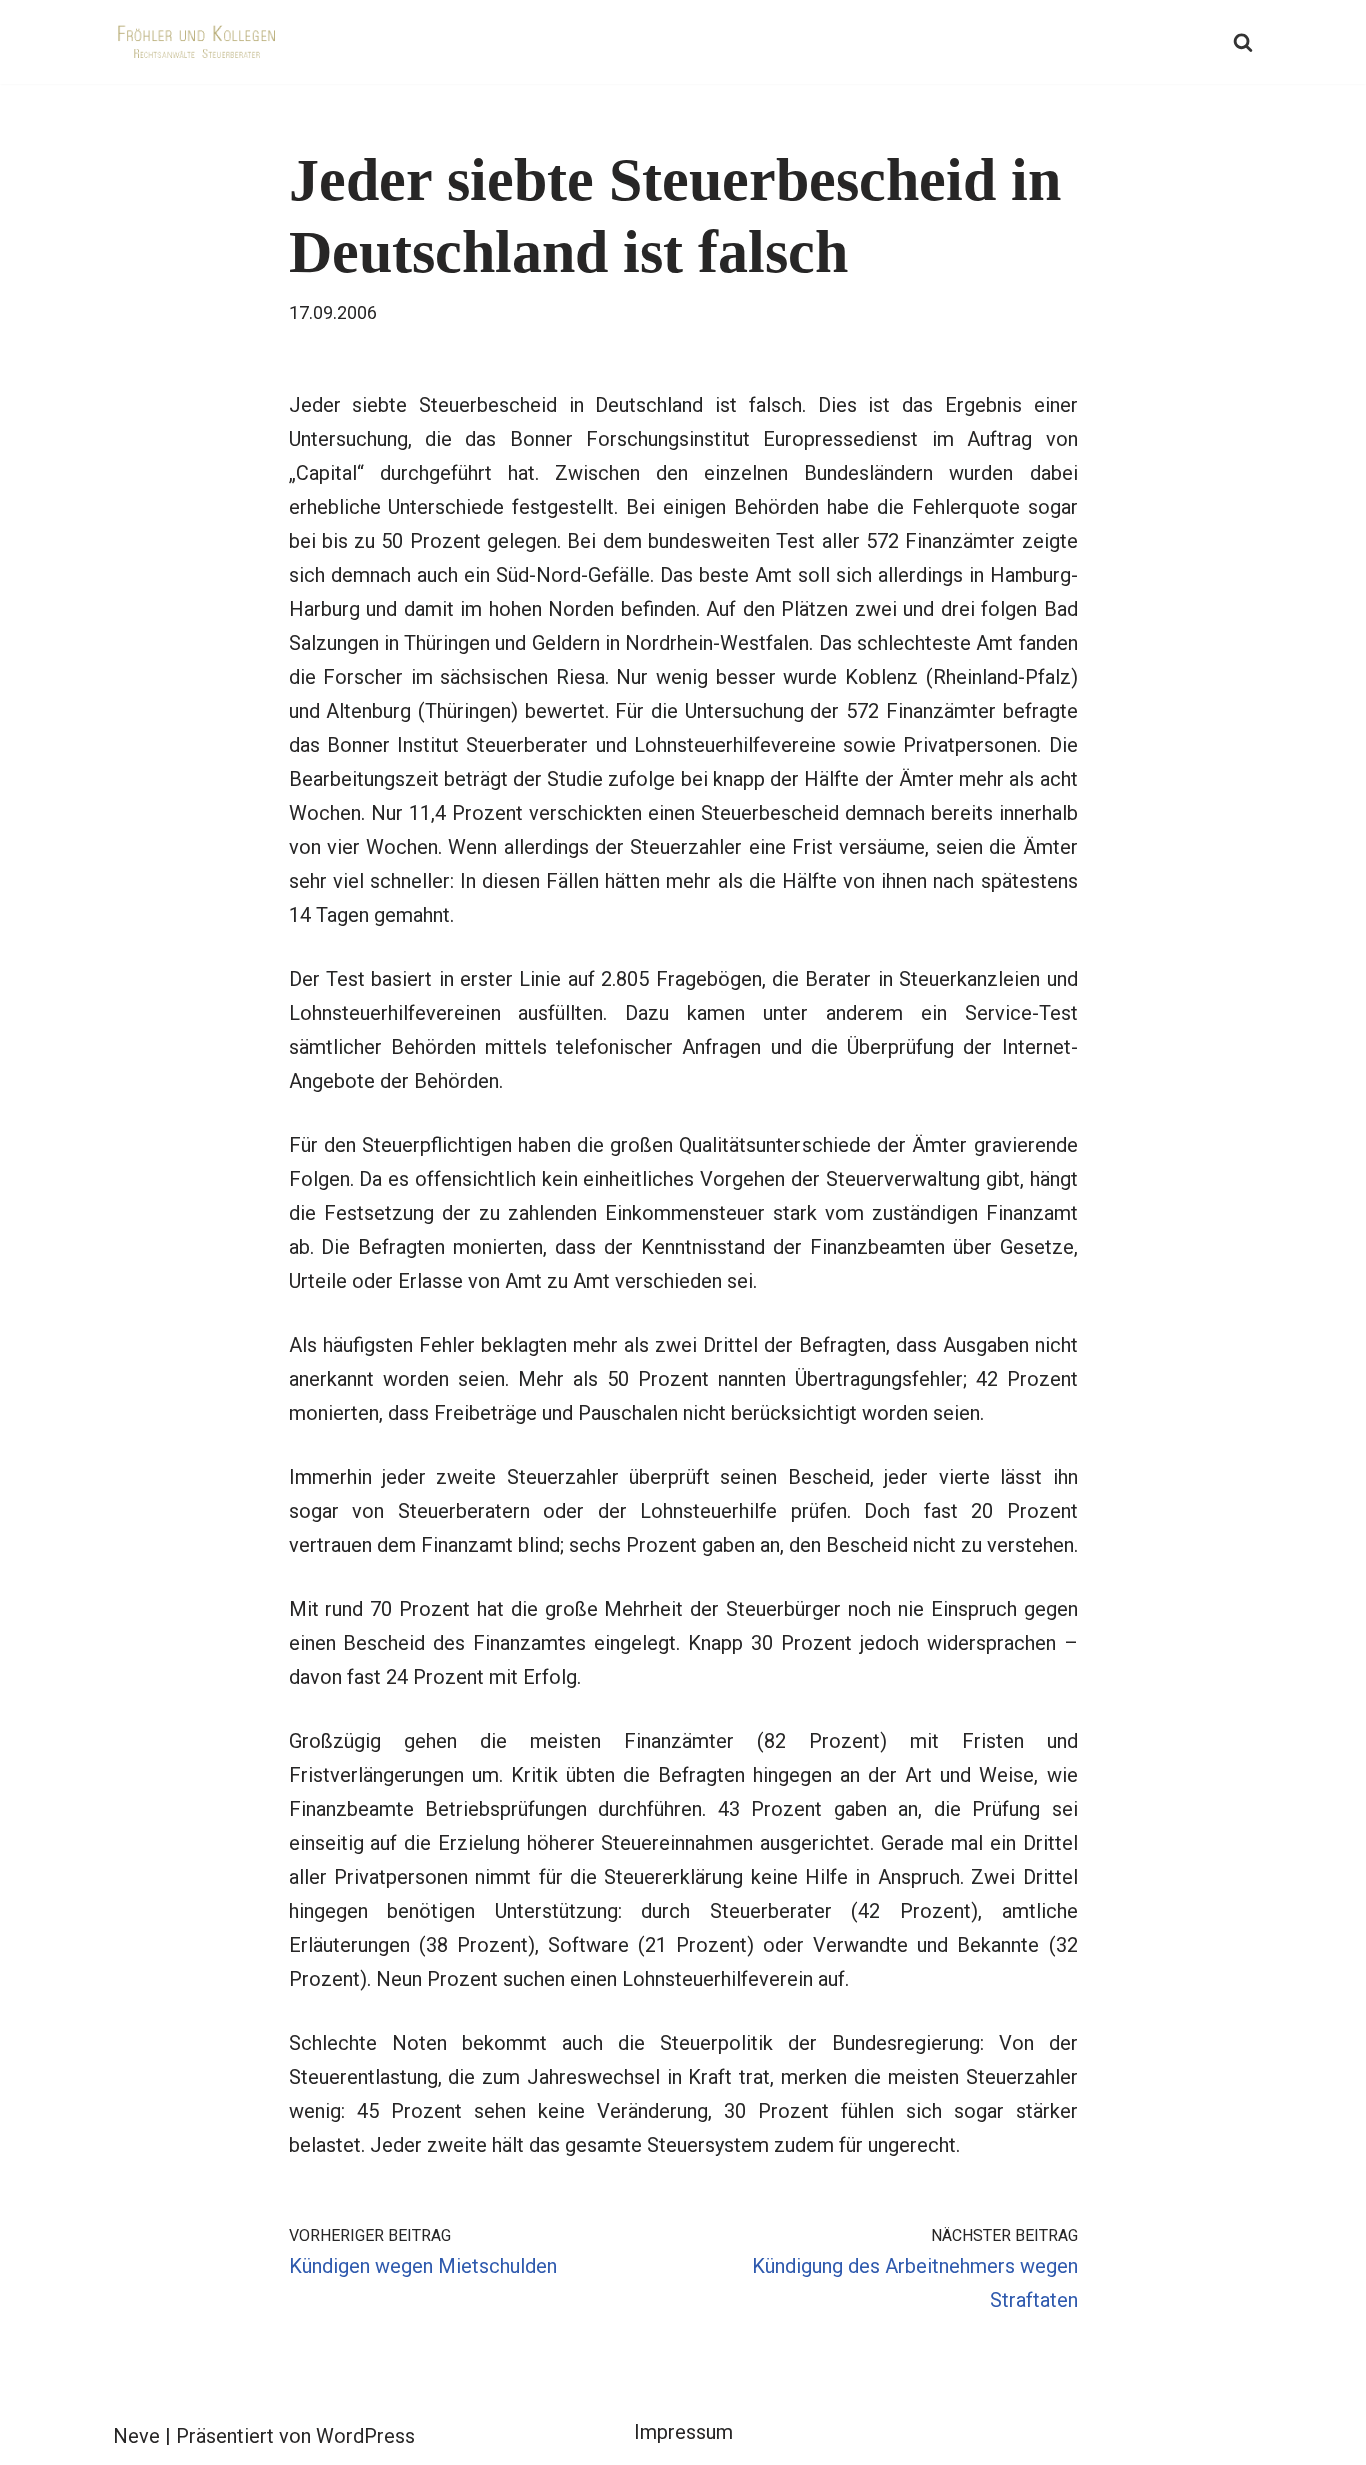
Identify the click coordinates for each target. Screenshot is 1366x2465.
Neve (136, 2436)
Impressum (683, 2432)
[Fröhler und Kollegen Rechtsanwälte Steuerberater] (198, 42)
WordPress (365, 2436)
